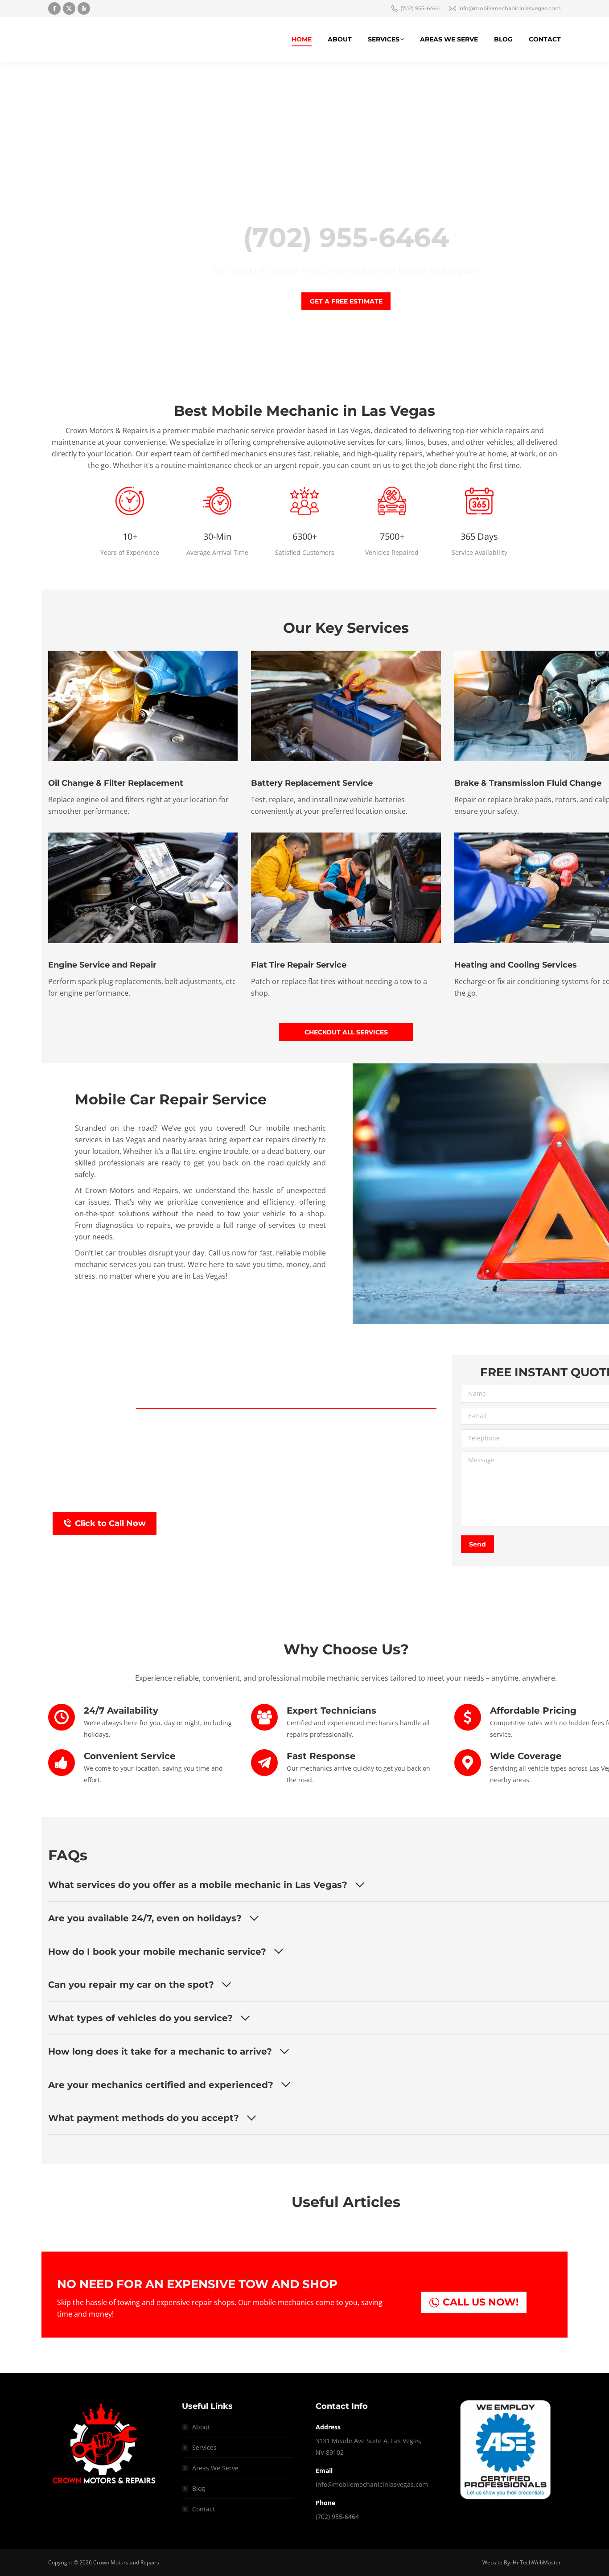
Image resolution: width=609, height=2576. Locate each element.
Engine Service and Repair (102, 965)
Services (204, 2447)
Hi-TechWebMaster (537, 2562)
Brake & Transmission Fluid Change (528, 783)
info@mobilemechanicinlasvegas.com (510, 8)
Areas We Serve (215, 2468)
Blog (199, 2488)
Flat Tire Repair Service (299, 965)
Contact (204, 2509)
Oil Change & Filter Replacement (116, 783)
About (201, 2427)
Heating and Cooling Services (516, 965)
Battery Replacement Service (312, 783)
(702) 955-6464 (420, 8)
